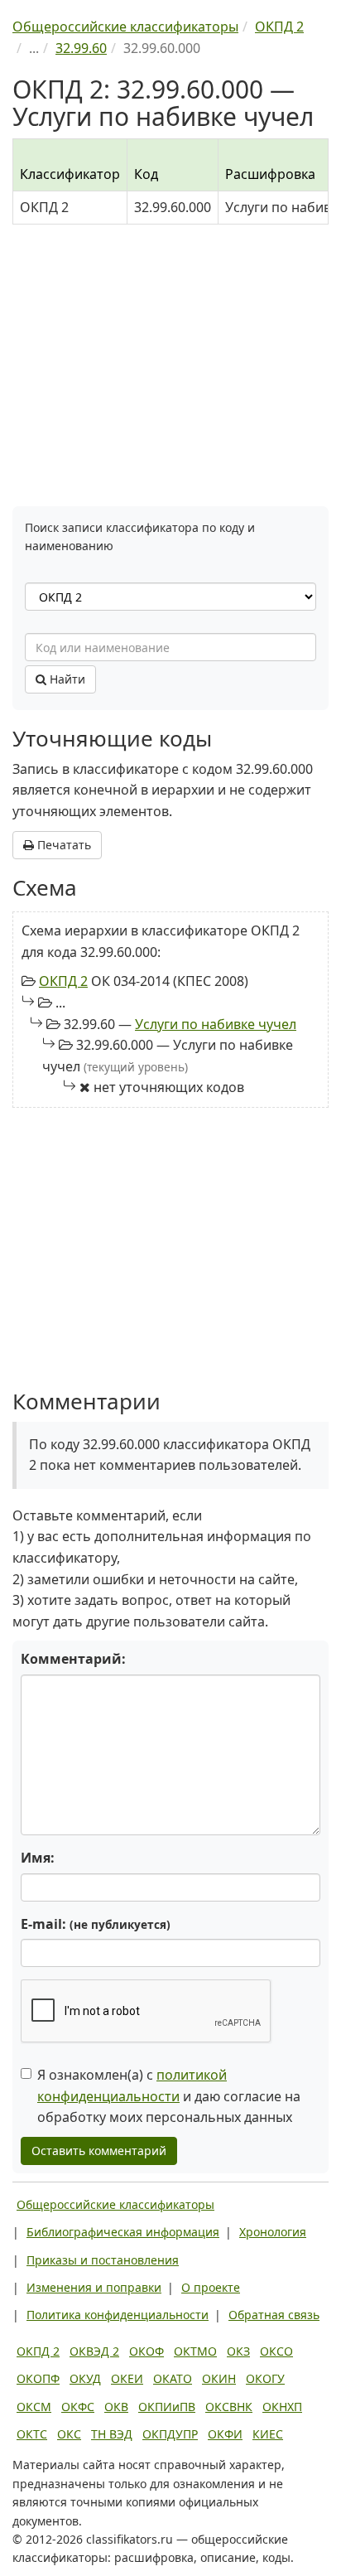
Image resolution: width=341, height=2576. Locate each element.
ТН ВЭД (112, 2434)
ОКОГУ (265, 2378)
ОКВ (116, 2407)
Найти (66, 679)
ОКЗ (238, 2351)
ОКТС (32, 2434)
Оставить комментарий (99, 2151)
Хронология (273, 2232)
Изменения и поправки (94, 2287)
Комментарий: (73, 1659)
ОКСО (276, 2351)
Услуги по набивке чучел (216, 1024)
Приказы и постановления (103, 2260)
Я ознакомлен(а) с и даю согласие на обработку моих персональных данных (169, 2096)
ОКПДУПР (170, 2434)
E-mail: (96, 1924)
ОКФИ (225, 2434)
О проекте (211, 2287)
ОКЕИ (127, 2378)
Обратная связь (274, 2315)
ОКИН (219, 2378)
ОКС (69, 2434)
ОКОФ (146, 2351)
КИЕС (268, 2434)
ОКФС (78, 2407)
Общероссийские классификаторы (115, 2204)
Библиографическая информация (123, 2232)
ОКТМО (195, 2351)
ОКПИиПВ (167, 2407)
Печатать (62, 845)
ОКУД (85, 2378)
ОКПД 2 (63, 981)
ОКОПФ (38, 2378)
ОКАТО (173, 2378)
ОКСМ (34, 2407)
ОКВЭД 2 (94, 2351)
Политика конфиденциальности (118, 2315)
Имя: (38, 1858)
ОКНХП (282, 2407)
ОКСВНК (229, 2407)
